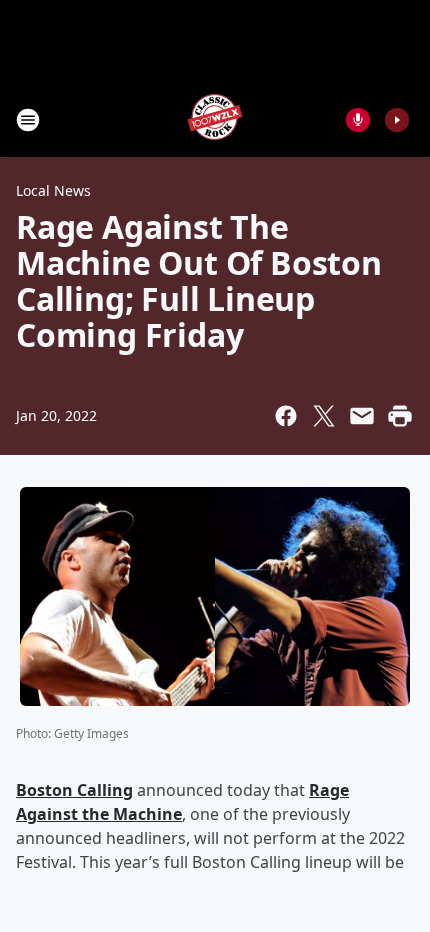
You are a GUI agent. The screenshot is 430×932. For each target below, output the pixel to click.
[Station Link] (215, 119)
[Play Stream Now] (397, 120)
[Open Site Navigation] (28, 120)
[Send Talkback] (358, 120)
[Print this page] (400, 416)
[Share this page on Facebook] (286, 416)
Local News (53, 190)
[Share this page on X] (324, 416)
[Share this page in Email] (362, 416)
